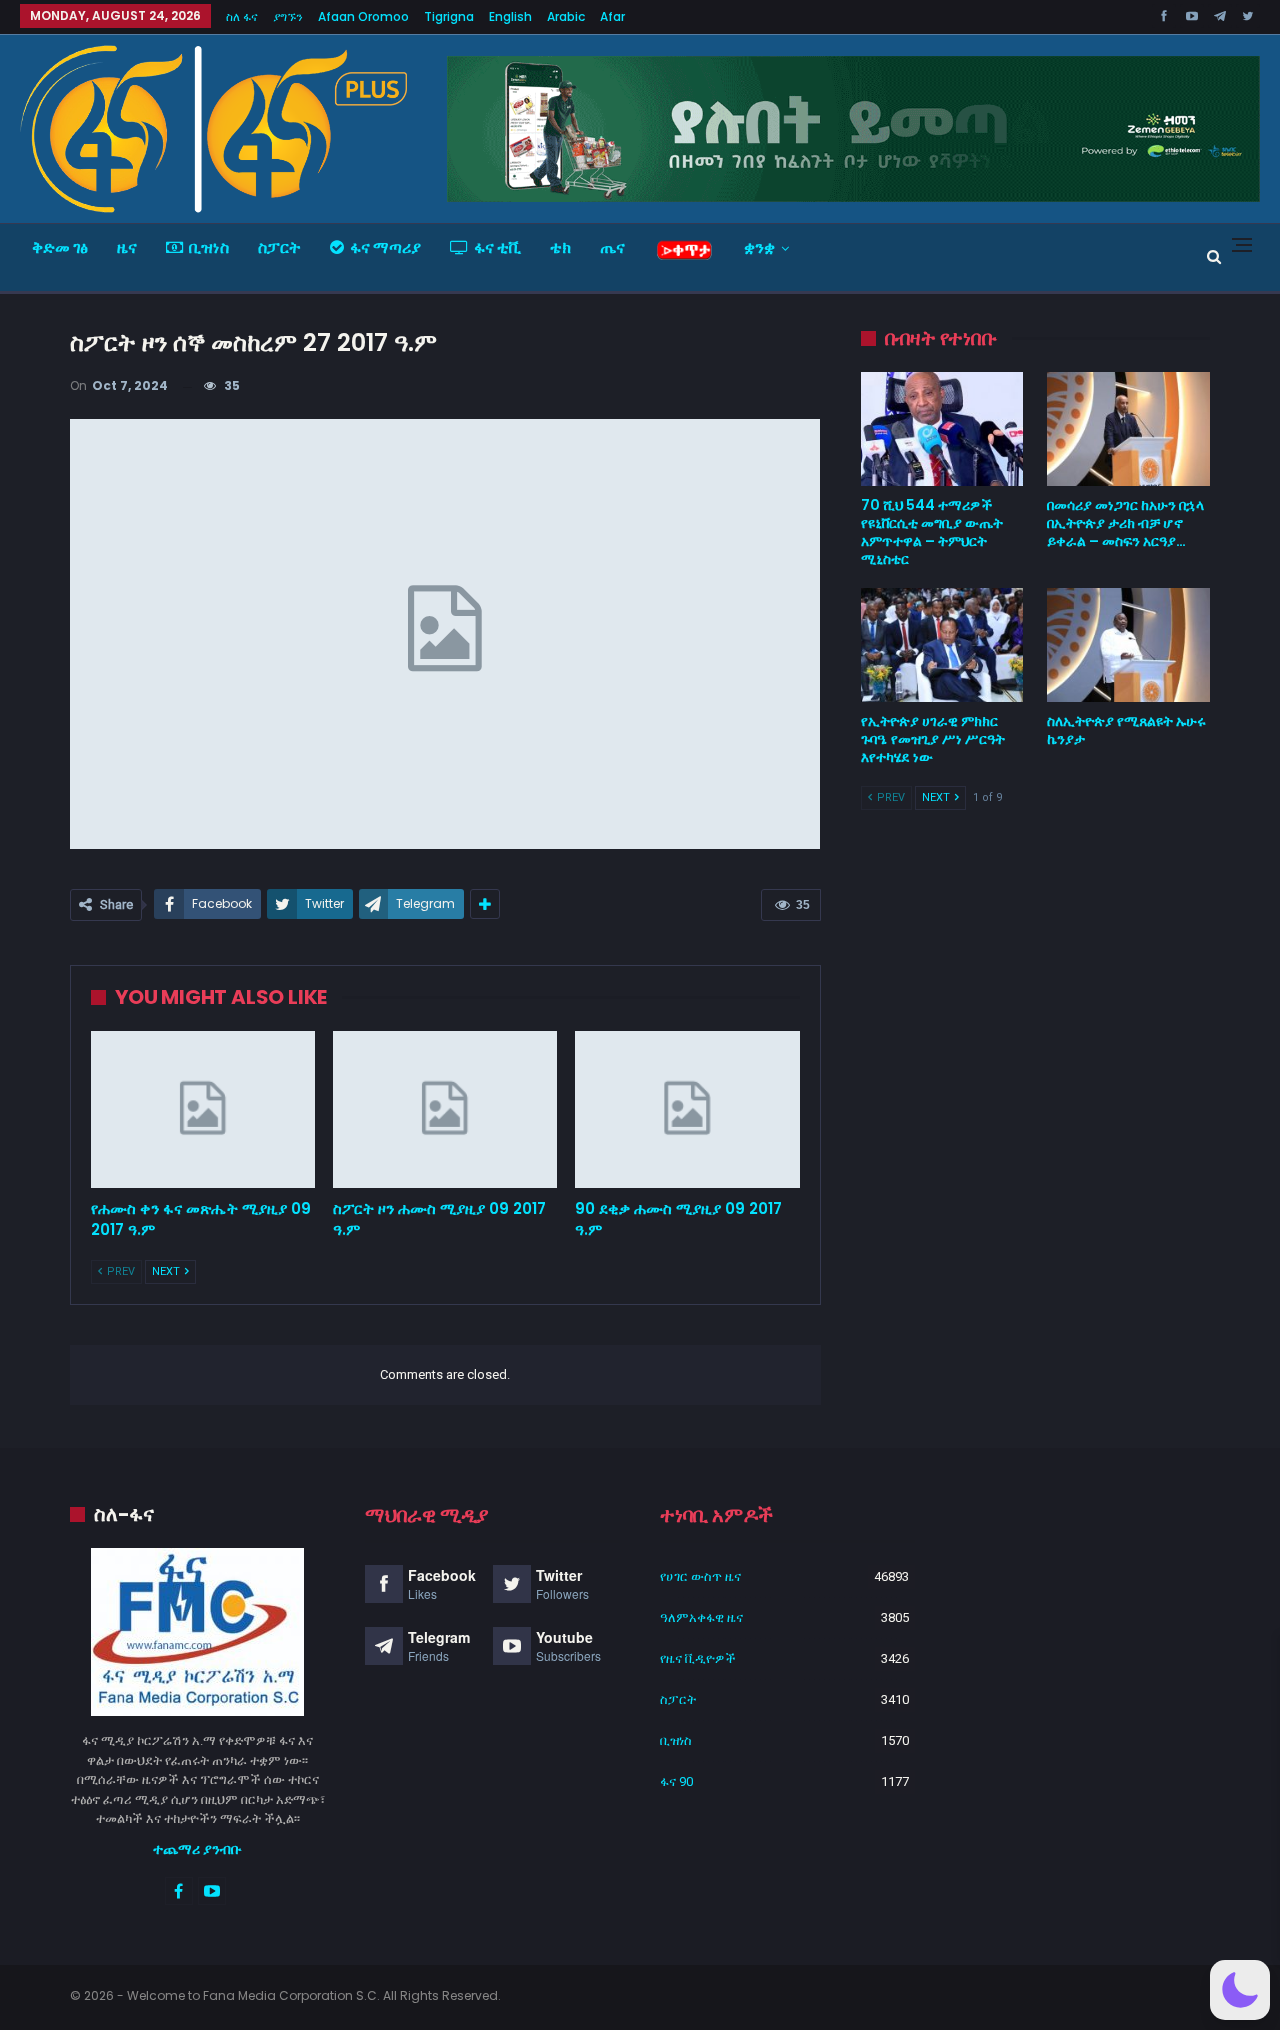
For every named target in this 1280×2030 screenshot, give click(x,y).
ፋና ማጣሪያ (385, 247)
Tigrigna (449, 16)
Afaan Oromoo (363, 16)
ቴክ (560, 247)
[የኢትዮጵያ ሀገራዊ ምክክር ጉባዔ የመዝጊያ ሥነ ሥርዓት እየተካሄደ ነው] (942, 645)
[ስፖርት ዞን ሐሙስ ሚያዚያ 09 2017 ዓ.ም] (445, 1109)
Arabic (566, 16)
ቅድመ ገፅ (60, 247)
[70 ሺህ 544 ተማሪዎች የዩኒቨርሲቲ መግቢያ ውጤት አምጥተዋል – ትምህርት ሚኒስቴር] (942, 429)
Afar (612, 16)
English (510, 16)
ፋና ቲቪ (497, 247)
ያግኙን (288, 16)
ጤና (612, 247)
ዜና (127, 247)
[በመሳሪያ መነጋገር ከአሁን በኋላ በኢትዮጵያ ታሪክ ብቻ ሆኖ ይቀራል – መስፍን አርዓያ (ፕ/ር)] (1128, 429)
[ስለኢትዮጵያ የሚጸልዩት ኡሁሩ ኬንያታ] (1128, 645)
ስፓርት (279, 247)
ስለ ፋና (242, 16)
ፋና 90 (676, 1781)
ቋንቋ (759, 247)
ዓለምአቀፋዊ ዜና (701, 1617)
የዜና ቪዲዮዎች (698, 1658)
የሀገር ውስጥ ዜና (700, 1576)
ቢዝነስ (209, 247)
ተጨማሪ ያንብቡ (197, 1849)
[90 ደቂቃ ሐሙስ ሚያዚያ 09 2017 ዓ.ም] (687, 1109)
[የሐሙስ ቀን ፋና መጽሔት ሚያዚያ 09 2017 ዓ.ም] (203, 1109)
